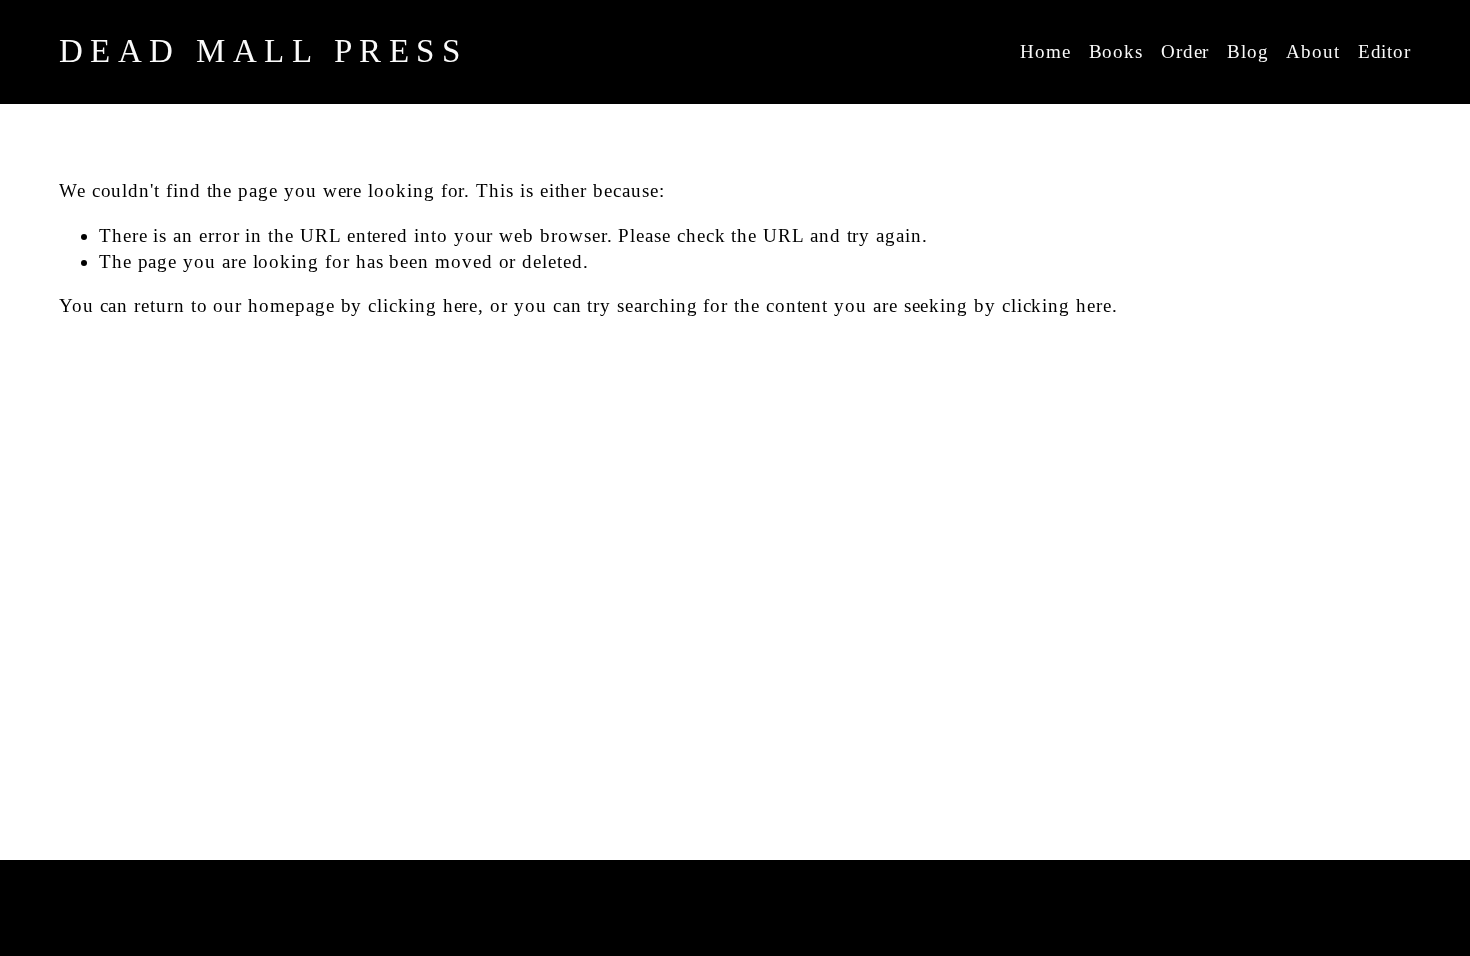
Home (1045, 51)
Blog (1248, 51)
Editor (1385, 51)
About (1313, 51)
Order (1185, 51)
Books (1116, 51)
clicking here (423, 305)
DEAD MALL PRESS (263, 51)
